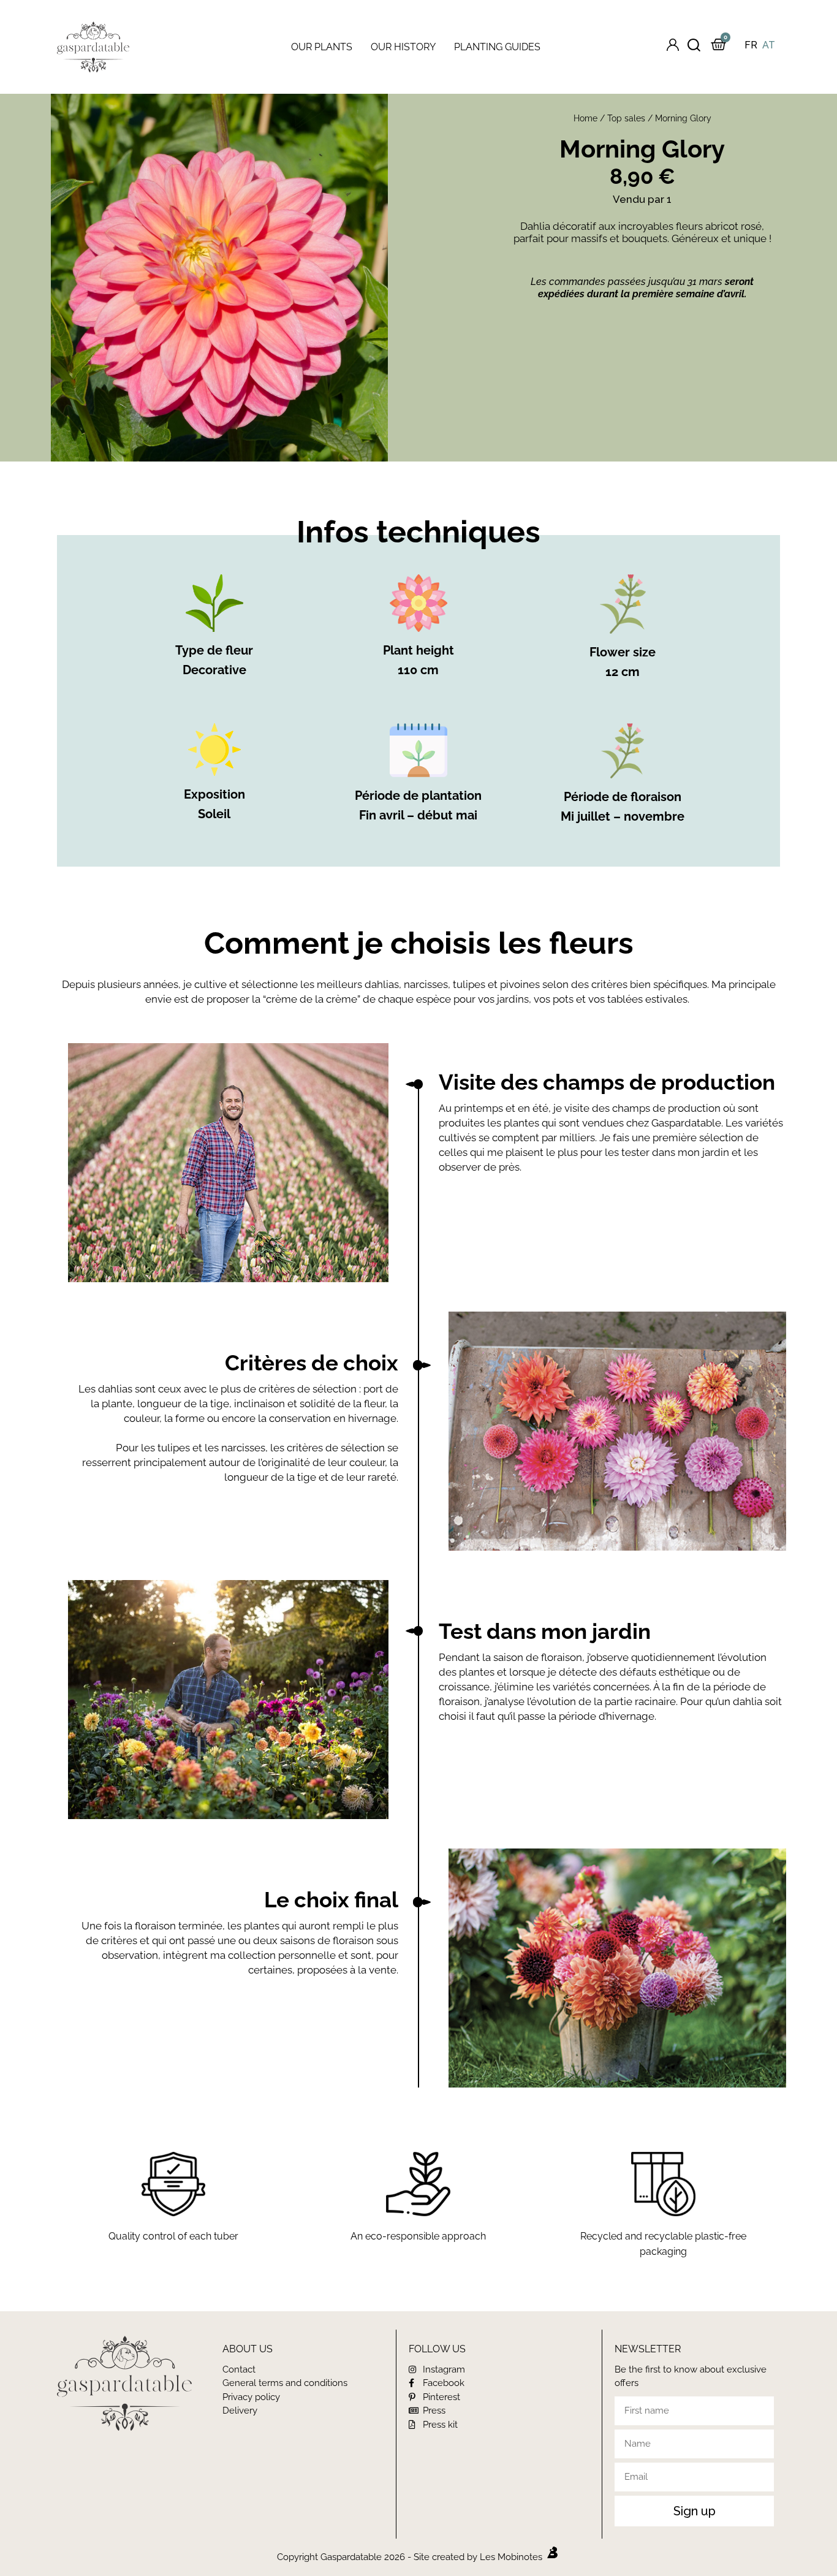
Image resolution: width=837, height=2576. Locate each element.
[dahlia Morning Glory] (219, 278)
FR (751, 45)
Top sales (626, 118)
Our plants (322, 47)
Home (585, 118)
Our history (403, 47)
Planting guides (497, 47)
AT (769, 45)
